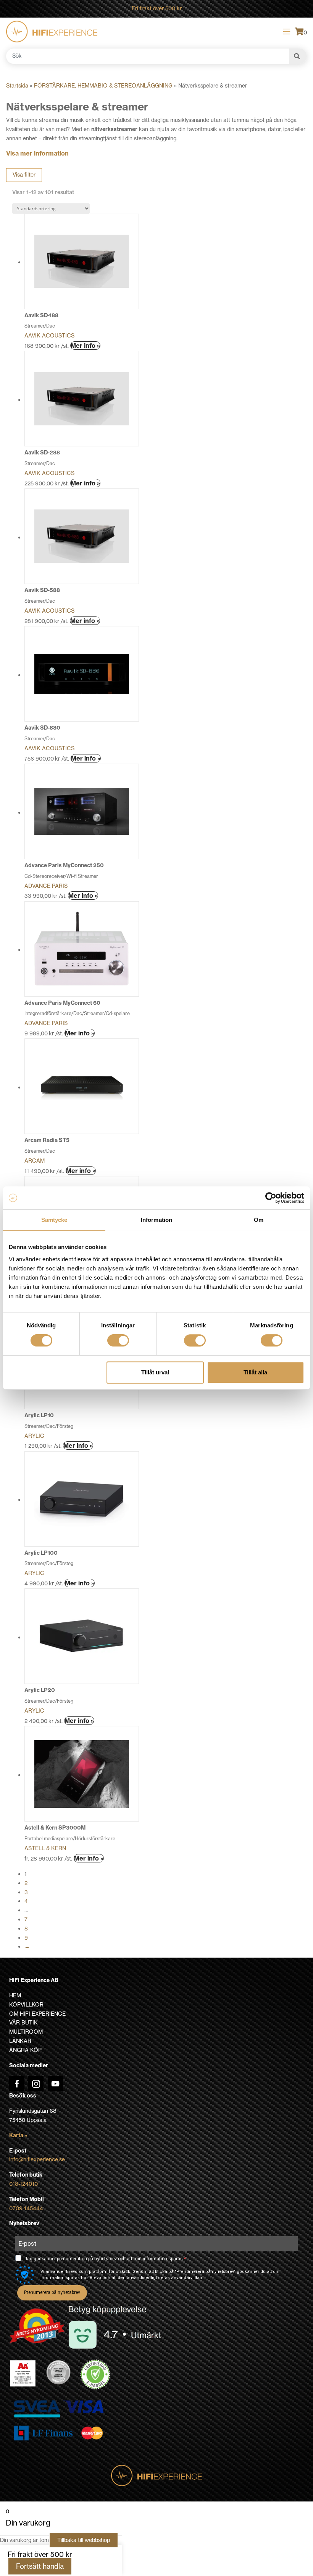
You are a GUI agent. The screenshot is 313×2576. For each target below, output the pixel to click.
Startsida (17, 86)
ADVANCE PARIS (46, 886)
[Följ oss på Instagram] (36, 2084)
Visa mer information (37, 153)
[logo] (52, 32)
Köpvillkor (26, 2005)
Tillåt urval (155, 1372)
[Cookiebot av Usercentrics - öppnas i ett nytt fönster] (271, 1198)
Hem (15, 1995)
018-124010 (23, 2184)
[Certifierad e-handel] (95, 2375)
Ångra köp (25, 2050)
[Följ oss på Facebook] (17, 2084)
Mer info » (85, 346)
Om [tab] (259, 1220)
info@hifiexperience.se (37, 2159)
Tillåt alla (255, 1372)
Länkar (20, 2041)
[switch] (118, 1340)
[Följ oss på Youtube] (55, 2084)
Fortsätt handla (40, 2566)
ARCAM (35, 1161)
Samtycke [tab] (54, 1220)
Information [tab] (156, 1220)
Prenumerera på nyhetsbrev (52, 2292)
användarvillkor (187, 2278)
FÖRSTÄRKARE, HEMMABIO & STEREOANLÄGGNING (103, 86)
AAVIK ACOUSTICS (49, 336)
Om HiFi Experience (37, 2014)
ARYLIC (34, 1436)
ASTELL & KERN (45, 1848)
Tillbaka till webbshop (84, 2540)
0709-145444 (26, 2208)
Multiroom (26, 2032)
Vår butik (23, 2023)
